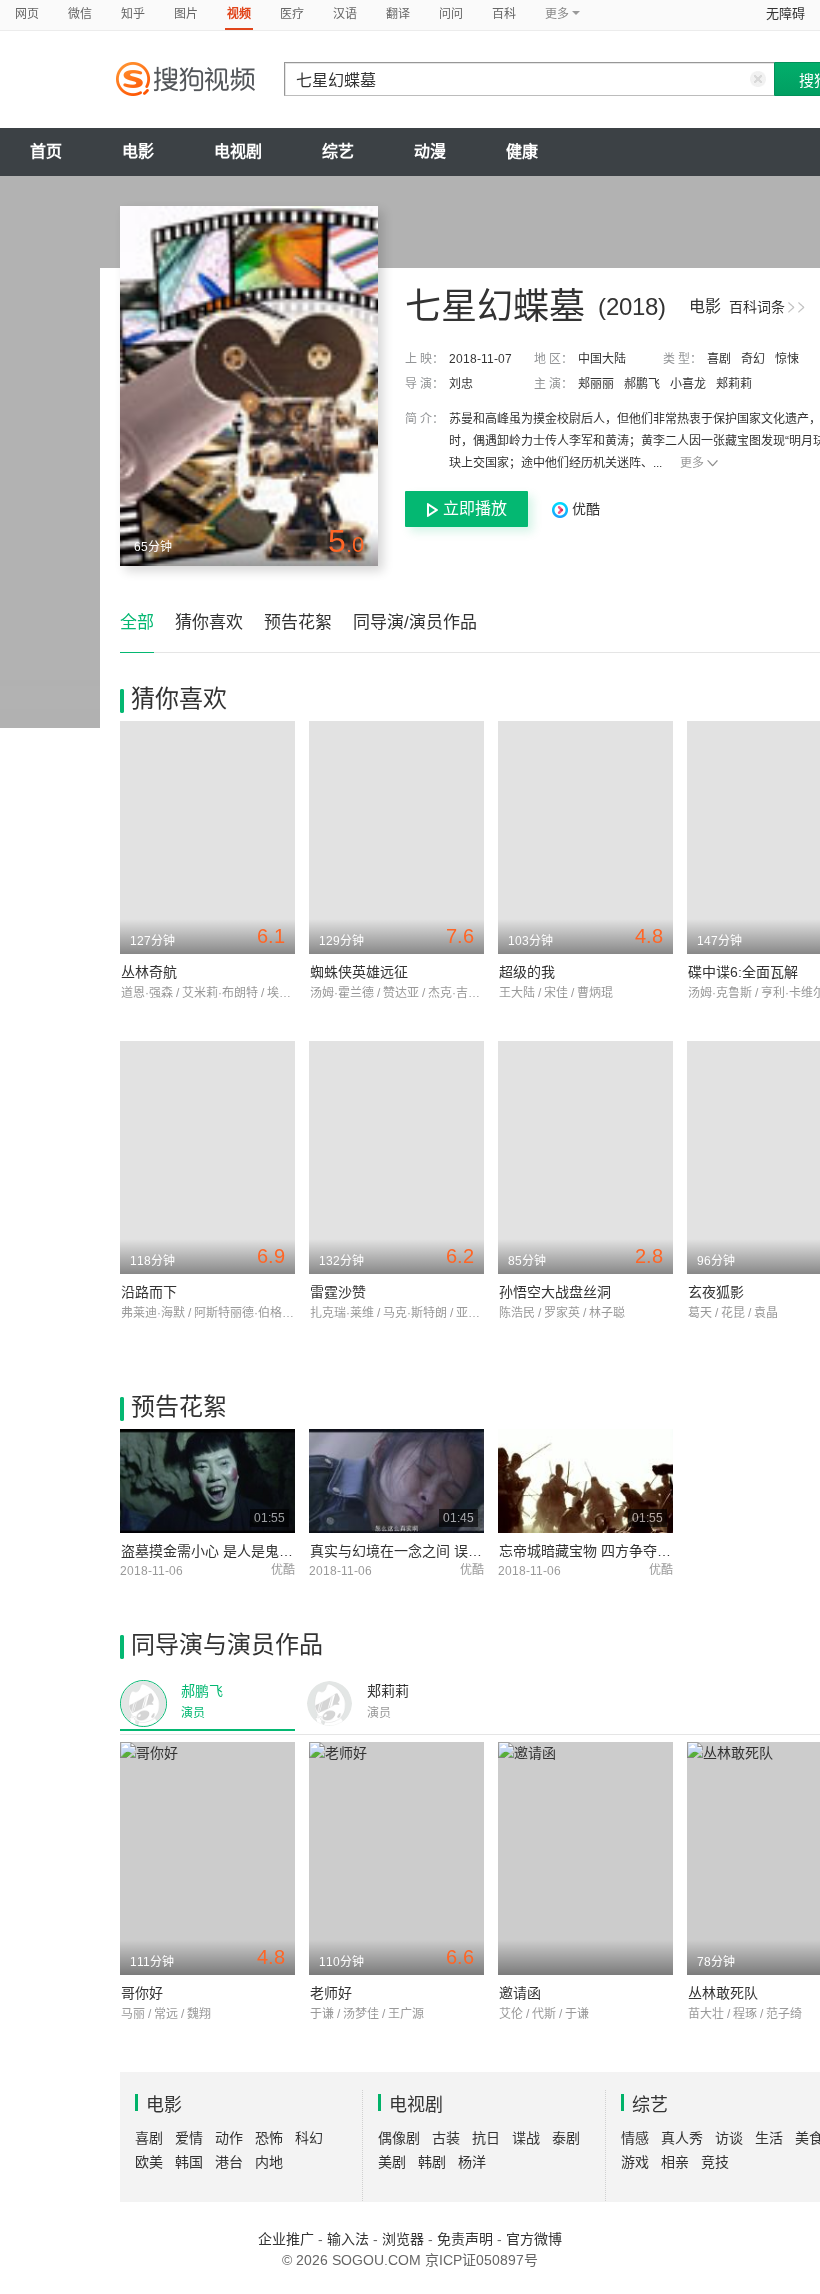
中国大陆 (602, 359)
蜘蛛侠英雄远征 (359, 972)
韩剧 (432, 2162)
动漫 (430, 151)
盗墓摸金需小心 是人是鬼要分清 (221, 1551)
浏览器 (403, 2239)
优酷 (584, 509)
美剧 (392, 2162)
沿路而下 (149, 1292)
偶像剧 (399, 2138)
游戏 (635, 2162)
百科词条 (757, 307)
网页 (27, 14)
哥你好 (142, 1993)
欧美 (149, 2162)
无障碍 (785, 13)
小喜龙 (688, 384)
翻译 (398, 14)
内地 (269, 2162)
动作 (229, 2138)
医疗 (292, 14)
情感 (635, 2138)
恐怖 (269, 2138)
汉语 (345, 14)
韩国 (189, 2162)
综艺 (338, 151)
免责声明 (465, 2239)
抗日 (486, 2138)
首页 (46, 151)
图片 (186, 14)
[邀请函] (585, 1858)
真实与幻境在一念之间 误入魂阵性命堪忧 (438, 1551)
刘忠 (461, 384)
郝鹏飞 (642, 384)
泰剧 (566, 2138)
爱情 (189, 2138)
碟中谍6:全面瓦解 (743, 972)
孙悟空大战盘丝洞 (555, 1292)
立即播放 (475, 508)
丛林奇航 (149, 972)
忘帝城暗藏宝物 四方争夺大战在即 (606, 1551)
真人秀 (682, 2138)
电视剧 (238, 151)
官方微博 (534, 2239)
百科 (504, 14)
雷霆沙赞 (338, 1292)
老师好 (331, 1993)
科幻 (309, 2138)
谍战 (526, 2138)
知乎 (133, 14)
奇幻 (753, 359)
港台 (229, 2162)
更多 (692, 463)
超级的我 (527, 972)
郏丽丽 (596, 384)
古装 (446, 2138)
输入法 (348, 2239)
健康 (522, 151)
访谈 (729, 2138)
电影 (138, 151)
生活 (769, 2138)
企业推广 (286, 2239)
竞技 (715, 2162)
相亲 (675, 2162)
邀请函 (520, 1993)
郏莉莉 (734, 384)
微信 (80, 14)
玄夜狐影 (716, 1292)
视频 (239, 14)
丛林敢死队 (723, 1993)
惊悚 (787, 359)
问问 (451, 14)
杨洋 (472, 2162)
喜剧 (719, 359)
